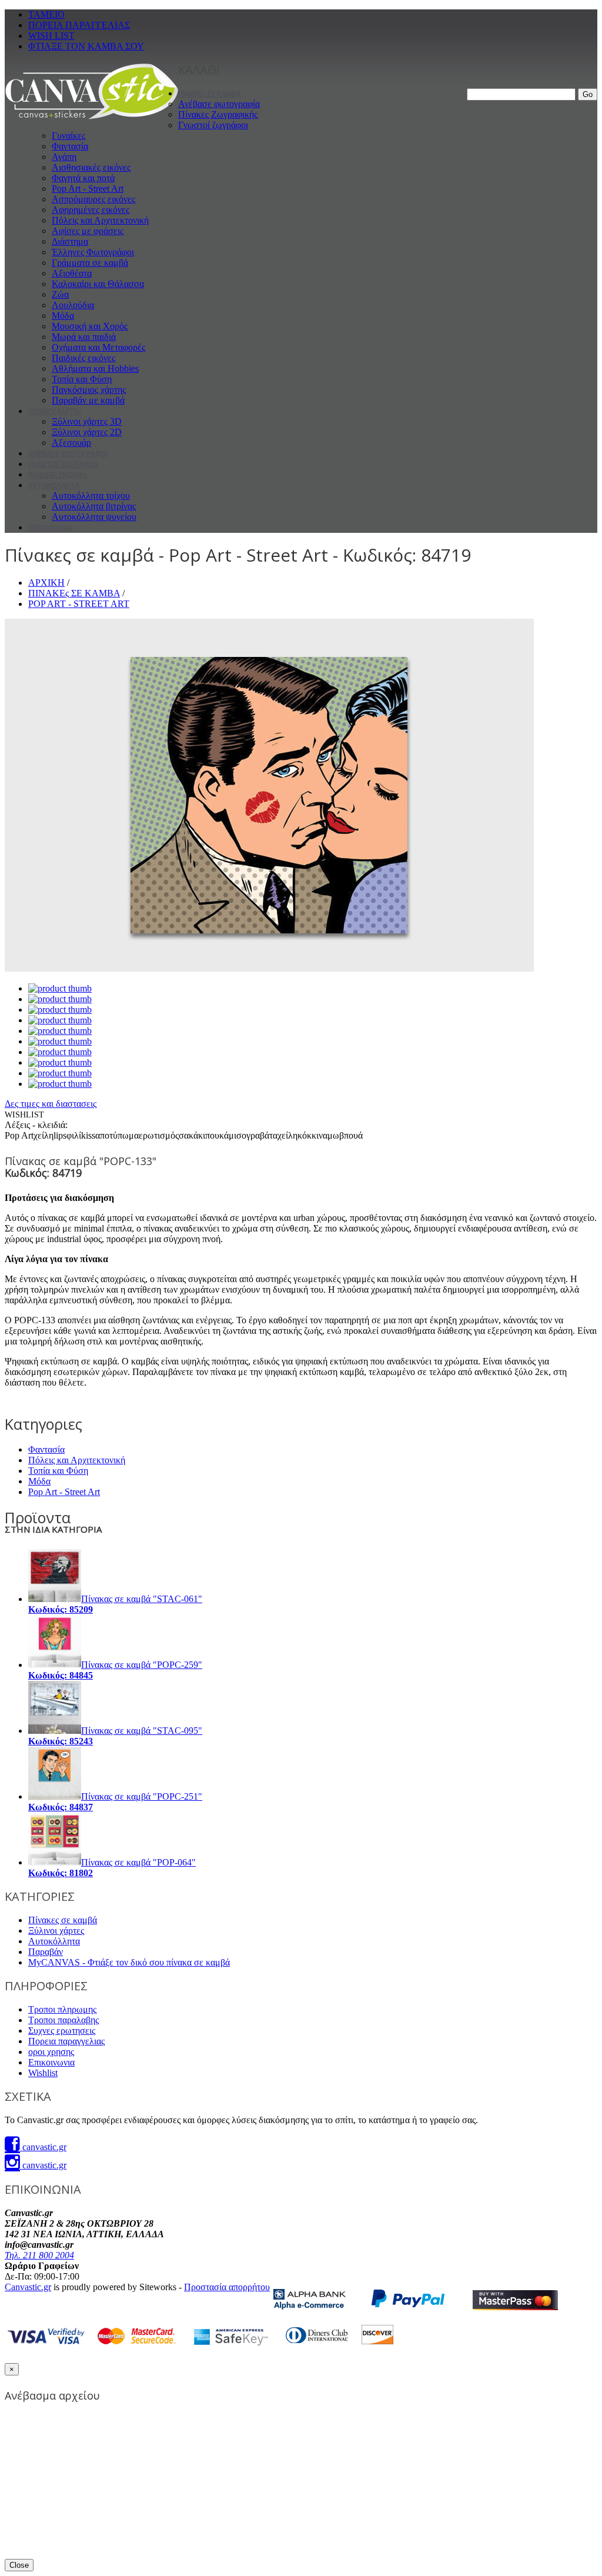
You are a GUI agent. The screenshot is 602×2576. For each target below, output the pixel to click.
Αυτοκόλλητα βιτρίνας (94, 506)
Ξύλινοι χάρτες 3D (87, 421)
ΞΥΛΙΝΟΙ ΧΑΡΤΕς (55, 411)
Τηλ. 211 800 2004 (39, 2255)
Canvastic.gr (28, 2287)
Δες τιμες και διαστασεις (51, 1104)
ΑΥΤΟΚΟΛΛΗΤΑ (54, 485)
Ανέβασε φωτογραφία (219, 104)
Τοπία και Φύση (82, 379)
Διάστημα (70, 241)
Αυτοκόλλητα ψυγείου (94, 517)
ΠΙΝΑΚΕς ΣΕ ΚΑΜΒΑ (210, 94)
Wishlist (43, 2073)
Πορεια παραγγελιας (66, 2041)
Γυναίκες (68, 136)
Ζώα (60, 294)
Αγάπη (64, 157)
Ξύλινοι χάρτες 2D (87, 432)
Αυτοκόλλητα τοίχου (91, 495)
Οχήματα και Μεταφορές (98, 347)
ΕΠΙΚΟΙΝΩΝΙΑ (51, 528)
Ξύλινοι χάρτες (56, 1931)
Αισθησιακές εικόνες (91, 167)
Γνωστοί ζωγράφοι (213, 125)
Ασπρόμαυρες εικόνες (93, 199)
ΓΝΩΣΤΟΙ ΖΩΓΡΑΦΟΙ (63, 464)
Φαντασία (70, 146)
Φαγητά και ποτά (83, 178)
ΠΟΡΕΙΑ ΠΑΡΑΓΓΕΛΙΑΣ (79, 25)
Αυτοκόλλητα (54, 1941)
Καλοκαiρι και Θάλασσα (98, 284)
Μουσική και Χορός (90, 326)
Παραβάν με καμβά (88, 400)
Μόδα (63, 316)
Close (19, 2565)
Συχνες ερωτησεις (62, 2031)
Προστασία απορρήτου (227, 2287)
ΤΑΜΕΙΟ (46, 14)
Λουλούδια (73, 305)
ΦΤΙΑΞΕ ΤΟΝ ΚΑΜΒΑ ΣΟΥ (86, 46)
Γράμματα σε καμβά (90, 263)
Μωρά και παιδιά (84, 337)
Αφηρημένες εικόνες (91, 210)
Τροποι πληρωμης (62, 2009)
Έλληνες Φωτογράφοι (93, 252)
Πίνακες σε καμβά (63, 1920)
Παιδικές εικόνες (83, 358)
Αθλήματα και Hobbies (95, 368)
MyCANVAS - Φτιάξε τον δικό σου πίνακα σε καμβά (129, 1962)
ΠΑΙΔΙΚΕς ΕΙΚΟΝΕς (58, 475)
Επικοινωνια (51, 2062)
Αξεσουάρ (71, 443)
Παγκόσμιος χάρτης (89, 390)
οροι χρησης (51, 2052)
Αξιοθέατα (72, 273)
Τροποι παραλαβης (63, 2020)
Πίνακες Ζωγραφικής (218, 114)
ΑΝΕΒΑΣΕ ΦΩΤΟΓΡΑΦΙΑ (68, 454)
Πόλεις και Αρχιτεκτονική (100, 220)
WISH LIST (51, 36)
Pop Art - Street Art (88, 188)
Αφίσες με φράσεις (88, 231)
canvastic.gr (43, 2147)
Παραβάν (46, 1952)
